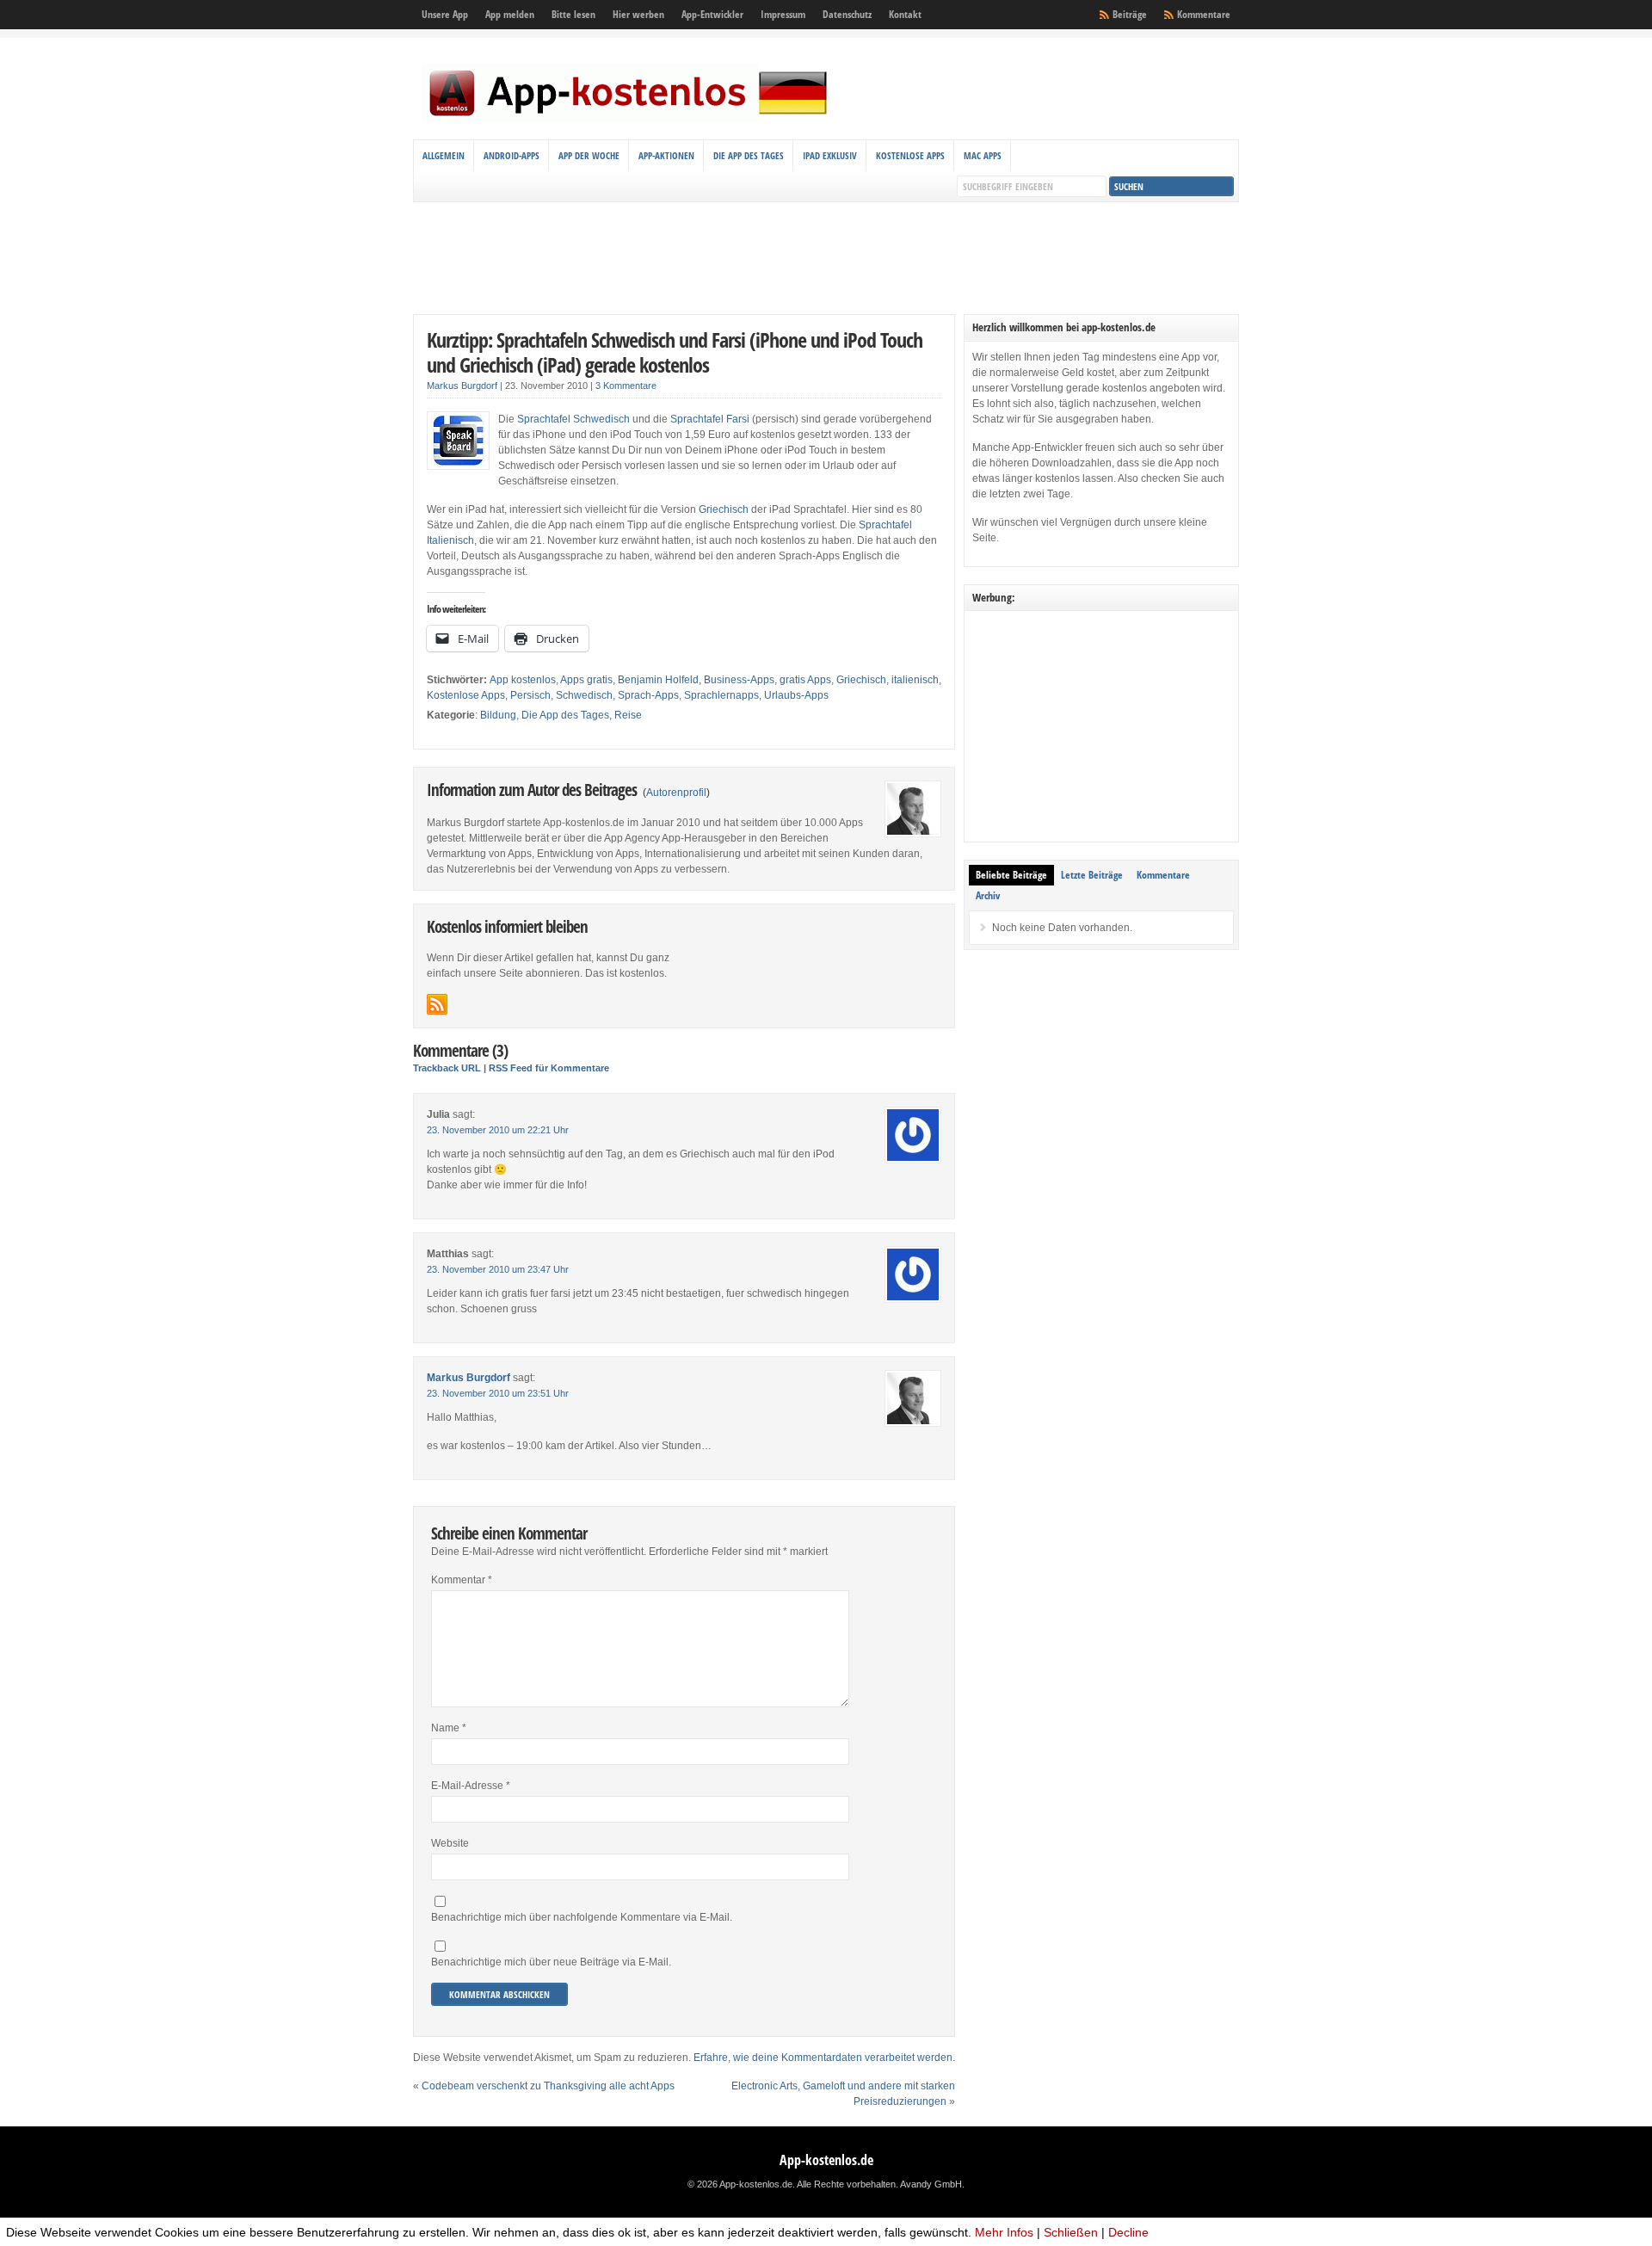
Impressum (783, 14)
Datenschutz (847, 14)
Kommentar (462, 1580)
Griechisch (724, 509)
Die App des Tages (749, 155)
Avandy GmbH (931, 2184)
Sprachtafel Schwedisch (573, 419)
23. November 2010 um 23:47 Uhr (498, 1269)
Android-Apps (512, 155)
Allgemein (444, 155)
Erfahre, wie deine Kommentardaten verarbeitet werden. (824, 2058)
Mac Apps (983, 155)
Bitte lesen (573, 14)
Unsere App (445, 14)
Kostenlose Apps (910, 155)
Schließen (1071, 2232)
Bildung (498, 715)
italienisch (915, 680)
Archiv (988, 895)
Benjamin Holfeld (658, 680)
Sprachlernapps (721, 695)
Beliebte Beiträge (1011, 875)
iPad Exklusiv (830, 155)
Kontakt (905, 14)
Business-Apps (739, 680)
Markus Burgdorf (462, 386)
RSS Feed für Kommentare (549, 1068)
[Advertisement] (826, 258)
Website (450, 1843)
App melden (510, 14)
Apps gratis (586, 680)
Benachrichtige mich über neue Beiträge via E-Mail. (551, 1962)
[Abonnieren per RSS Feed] (437, 1004)
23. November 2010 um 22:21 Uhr (498, 1130)
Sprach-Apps (648, 695)
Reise (628, 715)
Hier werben (638, 14)
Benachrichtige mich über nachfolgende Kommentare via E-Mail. (582, 1917)
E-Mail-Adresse (471, 1786)
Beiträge (1130, 14)
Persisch (530, 695)
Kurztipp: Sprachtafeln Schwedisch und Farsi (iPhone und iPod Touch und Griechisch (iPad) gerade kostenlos (675, 352)
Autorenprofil (676, 793)
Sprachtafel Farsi (710, 419)
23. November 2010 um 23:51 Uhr (498, 1393)
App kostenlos (523, 680)
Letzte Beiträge (1092, 875)
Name (449, 1728)
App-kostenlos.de (826, 2160)
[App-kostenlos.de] (628, 119)
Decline (1128, 2232)
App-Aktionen (666, 155)
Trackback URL (447, 1068)
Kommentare (1204, 14)
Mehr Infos (1004, 2232)
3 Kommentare (626, 386)
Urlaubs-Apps (796, 695)
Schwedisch (584, 695)
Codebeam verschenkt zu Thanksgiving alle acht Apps (548, 2086)
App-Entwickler (712, 14)
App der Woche (589, 155)
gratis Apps (805, 680)
